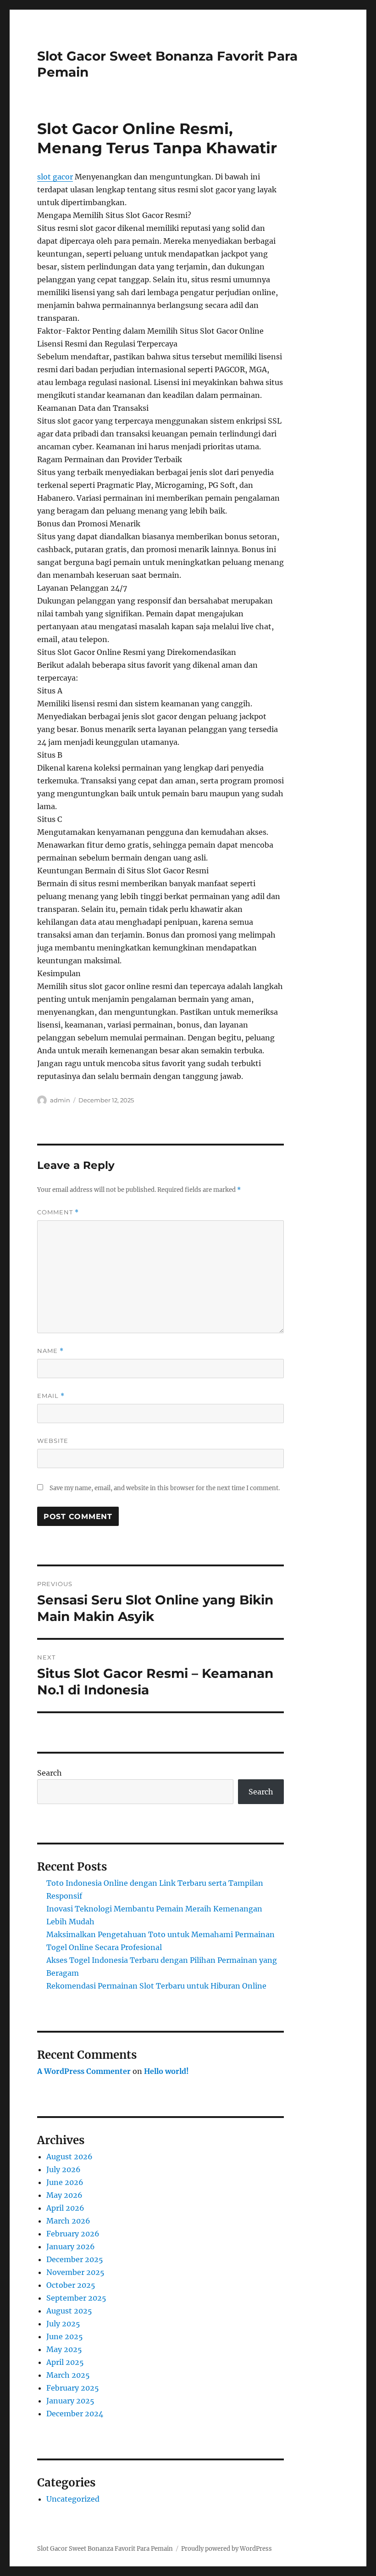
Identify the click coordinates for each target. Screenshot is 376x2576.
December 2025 (75, 2259)
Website (53, 1441)
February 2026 (73, 2234)
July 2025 (63, 2324)
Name (50, 1351)
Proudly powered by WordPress (227, 2549)
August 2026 (69, 2157)
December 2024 (75, 2414)
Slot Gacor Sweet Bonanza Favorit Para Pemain (105, 2549)
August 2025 (69, 2311)
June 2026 (65, 2182)
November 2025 (75, 2272)
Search (50, 1773)
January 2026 (71, 2246)
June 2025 (65, 2336)
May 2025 (64, 2349)
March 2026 (68, 2221)
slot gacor (55, 177)
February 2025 (73, 2388)
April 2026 (65, 2208)
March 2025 (68, 2375)
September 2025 (76, 2298)
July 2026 (64, 2169)
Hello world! (166, 2071)
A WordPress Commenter (84, 2071)
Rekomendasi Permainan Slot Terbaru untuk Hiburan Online (156, 1986)
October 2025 (71, 2285)
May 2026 (64, 2195)
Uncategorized (73, 2499)
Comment (58, 1212)
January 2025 (70, 2401)
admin (60, 1100)
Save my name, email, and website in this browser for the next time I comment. (165, 1488)
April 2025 (65, 2362)
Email (51, 1396)
